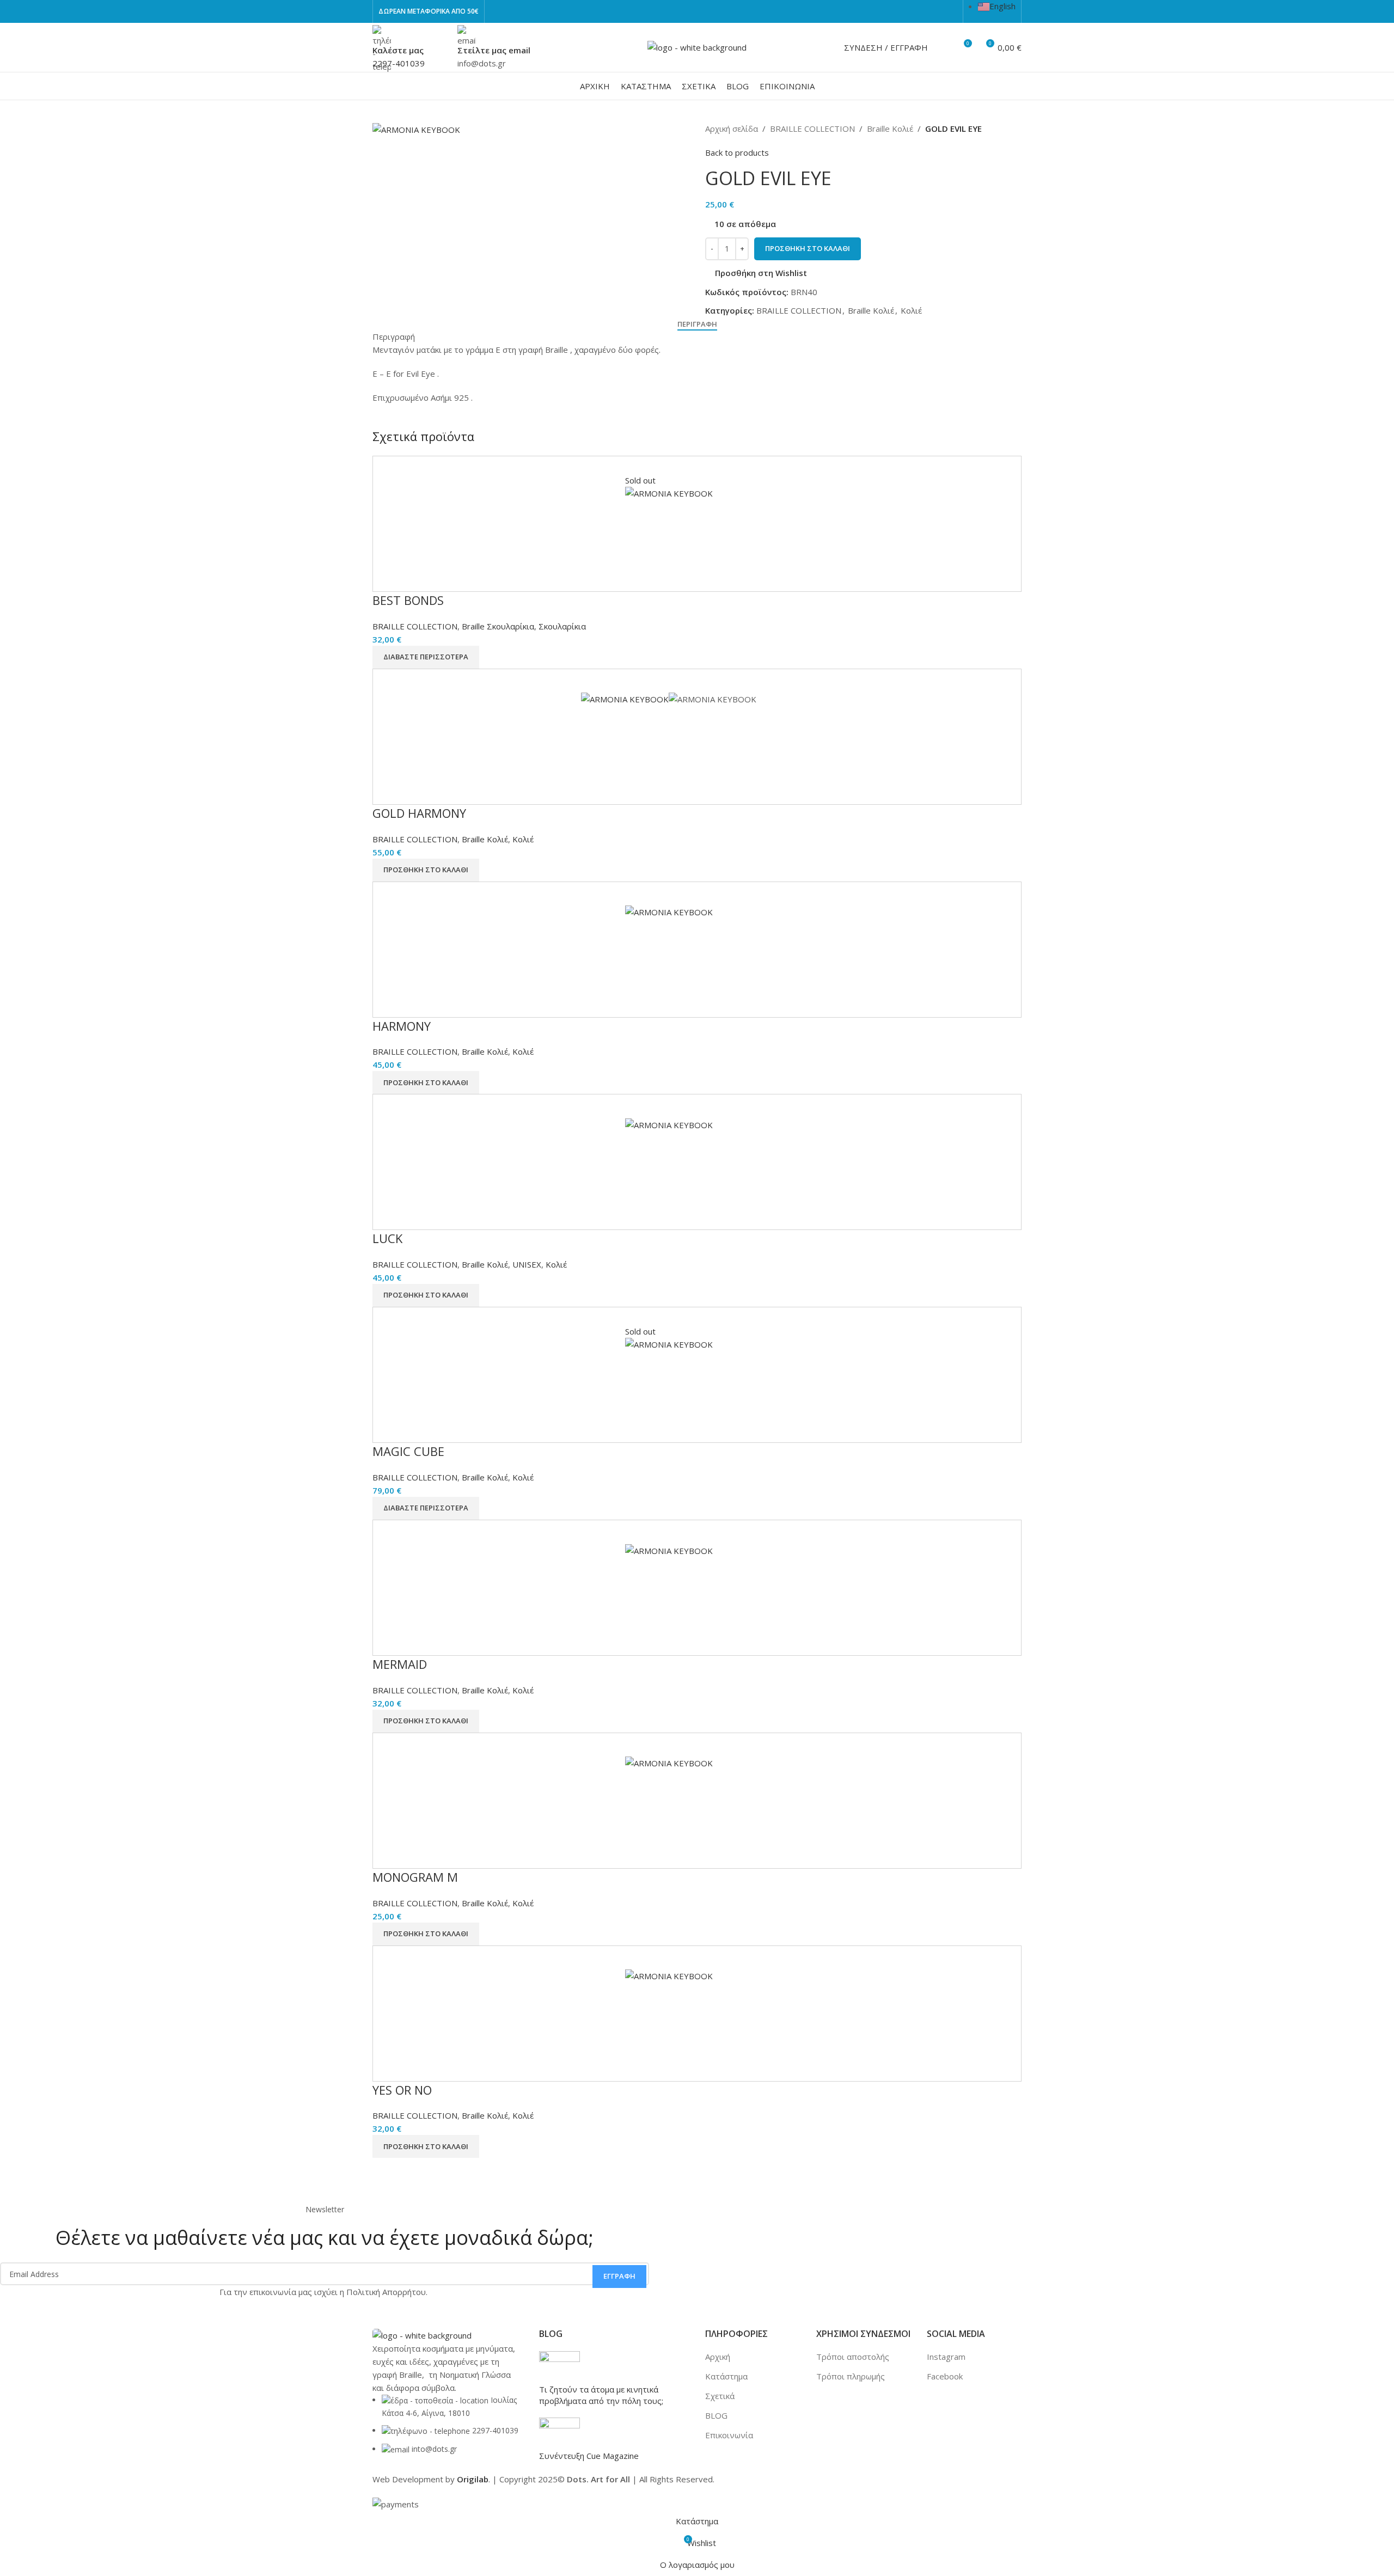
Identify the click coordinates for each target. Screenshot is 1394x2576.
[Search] (943, 47)
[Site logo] (697, 46)
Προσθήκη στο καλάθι (808, 248)
